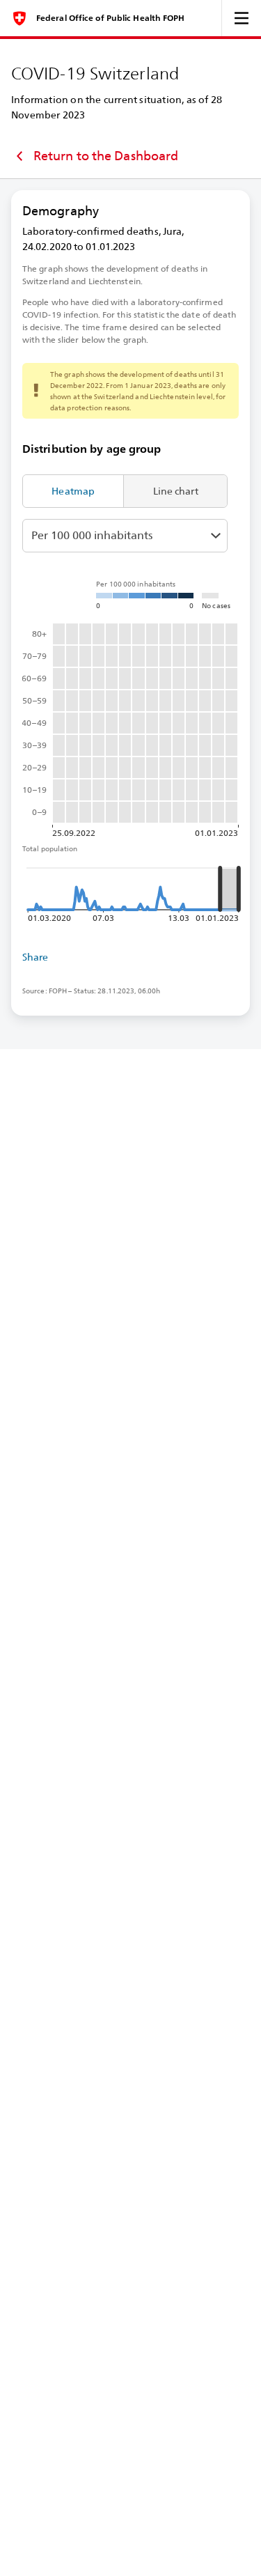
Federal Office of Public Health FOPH (111, 18)
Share (35, 957)
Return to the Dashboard (106, 156)
